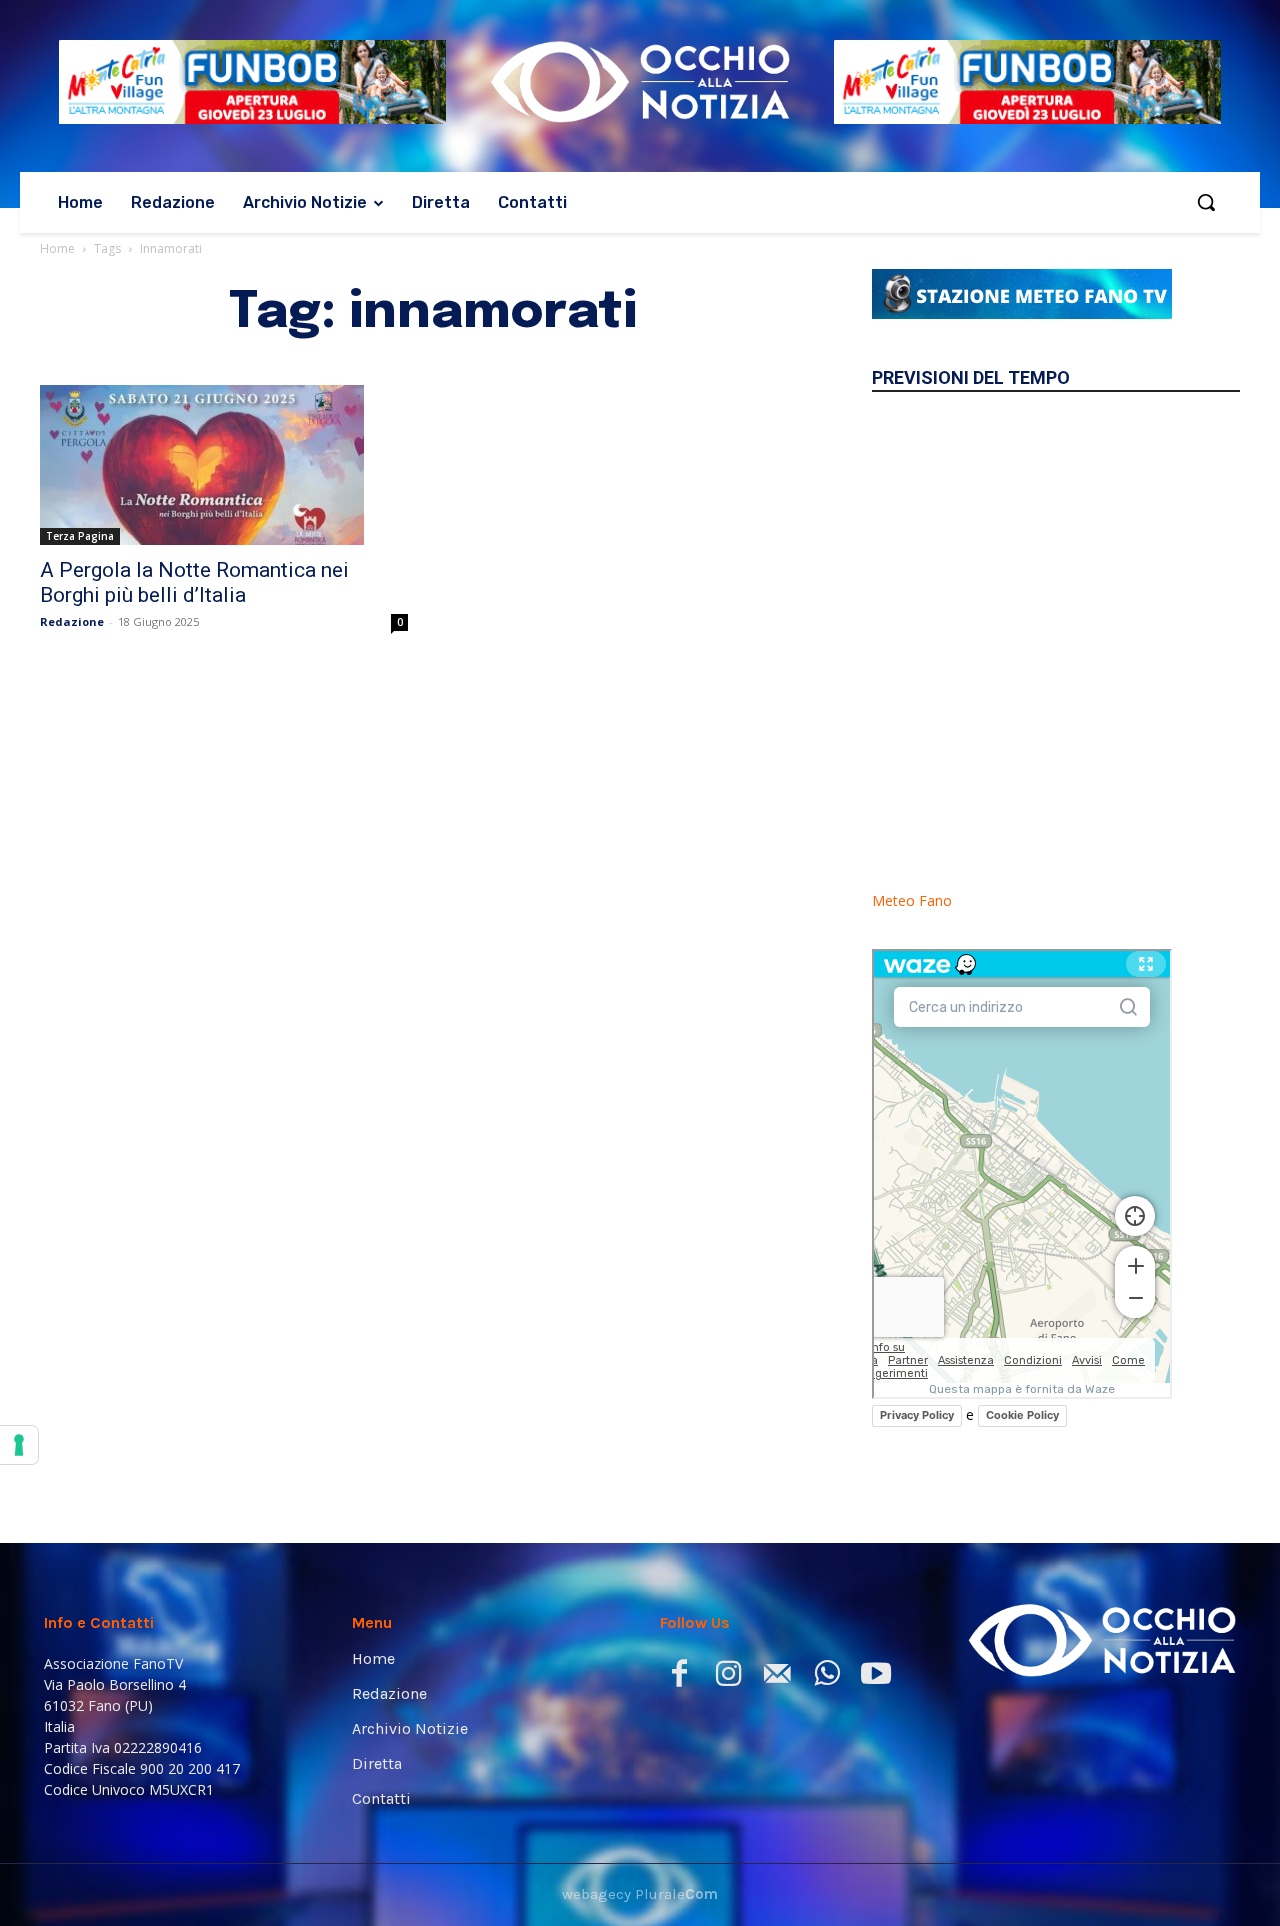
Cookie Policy (1022, 1415)
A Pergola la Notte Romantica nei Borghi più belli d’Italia (194, 582)
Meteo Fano (912, 900)
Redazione (72, 621)
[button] (1206, 202)
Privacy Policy (917, 1415)
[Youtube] (875, 1677)
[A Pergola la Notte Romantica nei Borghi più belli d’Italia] (224, 465)
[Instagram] (728, 1677)
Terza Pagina (80, 536)
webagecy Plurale (640, 1894)
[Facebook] (679, 1677)
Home (57, 248)
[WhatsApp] (826, 1677)
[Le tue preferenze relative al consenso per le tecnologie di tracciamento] (19, 1445)
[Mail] (777, 1677)
